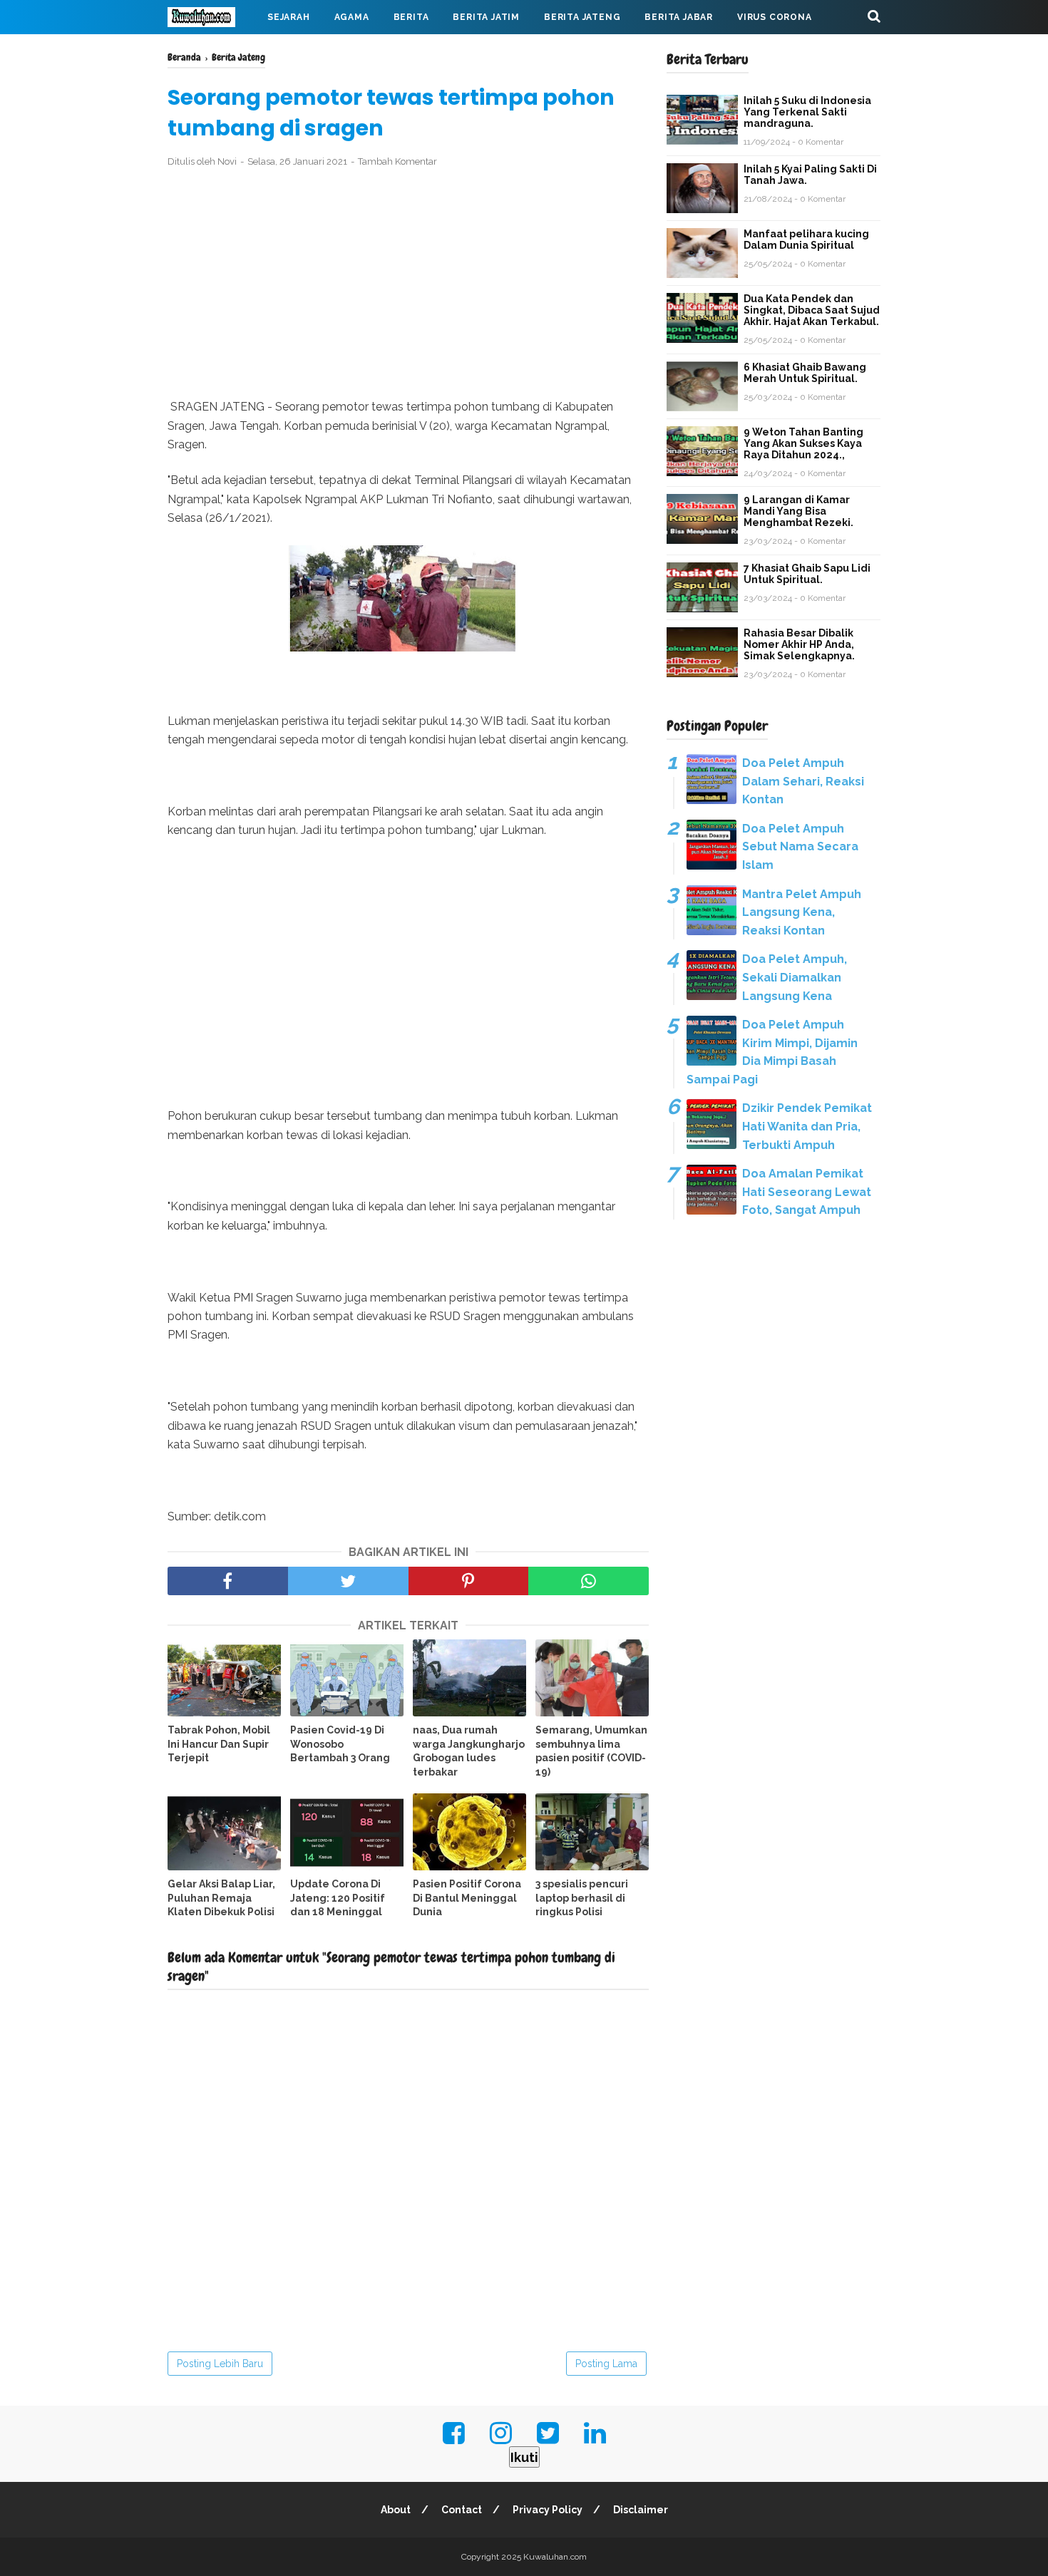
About (396, 2510)
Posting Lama (606, 2364)
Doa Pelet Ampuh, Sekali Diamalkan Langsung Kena (795, 977)
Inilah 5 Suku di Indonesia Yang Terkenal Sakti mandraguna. (807, 112)
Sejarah (289, 17)
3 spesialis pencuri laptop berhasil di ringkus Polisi (582, 1898)
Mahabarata (212, 51)
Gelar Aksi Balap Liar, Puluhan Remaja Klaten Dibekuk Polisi (221, 1898)
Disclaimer (641, 2510)
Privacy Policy (548, 2510)
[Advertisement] (408, 284)
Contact (462, 2510)
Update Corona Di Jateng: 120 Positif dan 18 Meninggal (338, 1898)
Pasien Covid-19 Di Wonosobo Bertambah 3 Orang (340, 1744)
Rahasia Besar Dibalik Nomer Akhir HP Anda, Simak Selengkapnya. (799, 644)
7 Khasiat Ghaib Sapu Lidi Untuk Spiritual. (807, 574)
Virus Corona (775, 17)
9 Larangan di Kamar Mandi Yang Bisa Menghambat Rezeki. (798, 511)
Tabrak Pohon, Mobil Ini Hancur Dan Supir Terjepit (219, 1744)
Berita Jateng (582, 17)
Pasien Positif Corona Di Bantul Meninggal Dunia (467, 1898)
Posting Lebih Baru (220, 2364)
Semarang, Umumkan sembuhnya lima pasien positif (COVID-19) (591, 1751)
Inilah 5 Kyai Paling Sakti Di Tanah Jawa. (810, 175)
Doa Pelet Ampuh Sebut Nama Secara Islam (800, 847)
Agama (352, 17)
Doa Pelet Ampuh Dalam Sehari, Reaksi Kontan (803, 781)
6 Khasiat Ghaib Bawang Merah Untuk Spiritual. (805, 373)
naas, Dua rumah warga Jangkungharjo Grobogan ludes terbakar (469, 1751)
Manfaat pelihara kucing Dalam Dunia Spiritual (806, 239)
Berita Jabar (679, 17)
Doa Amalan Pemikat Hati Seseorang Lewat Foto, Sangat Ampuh (807, 1192)
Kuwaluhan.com (555, 2557)
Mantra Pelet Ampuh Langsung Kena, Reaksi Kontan (802, 912)
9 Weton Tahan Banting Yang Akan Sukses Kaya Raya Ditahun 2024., (803, 443)
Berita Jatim (486, 17)
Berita (411, 17)
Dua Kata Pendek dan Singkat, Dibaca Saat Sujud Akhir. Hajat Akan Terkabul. (812, 310)
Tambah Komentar (397, 161)
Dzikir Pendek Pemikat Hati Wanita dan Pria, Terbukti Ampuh (807, 1126)
